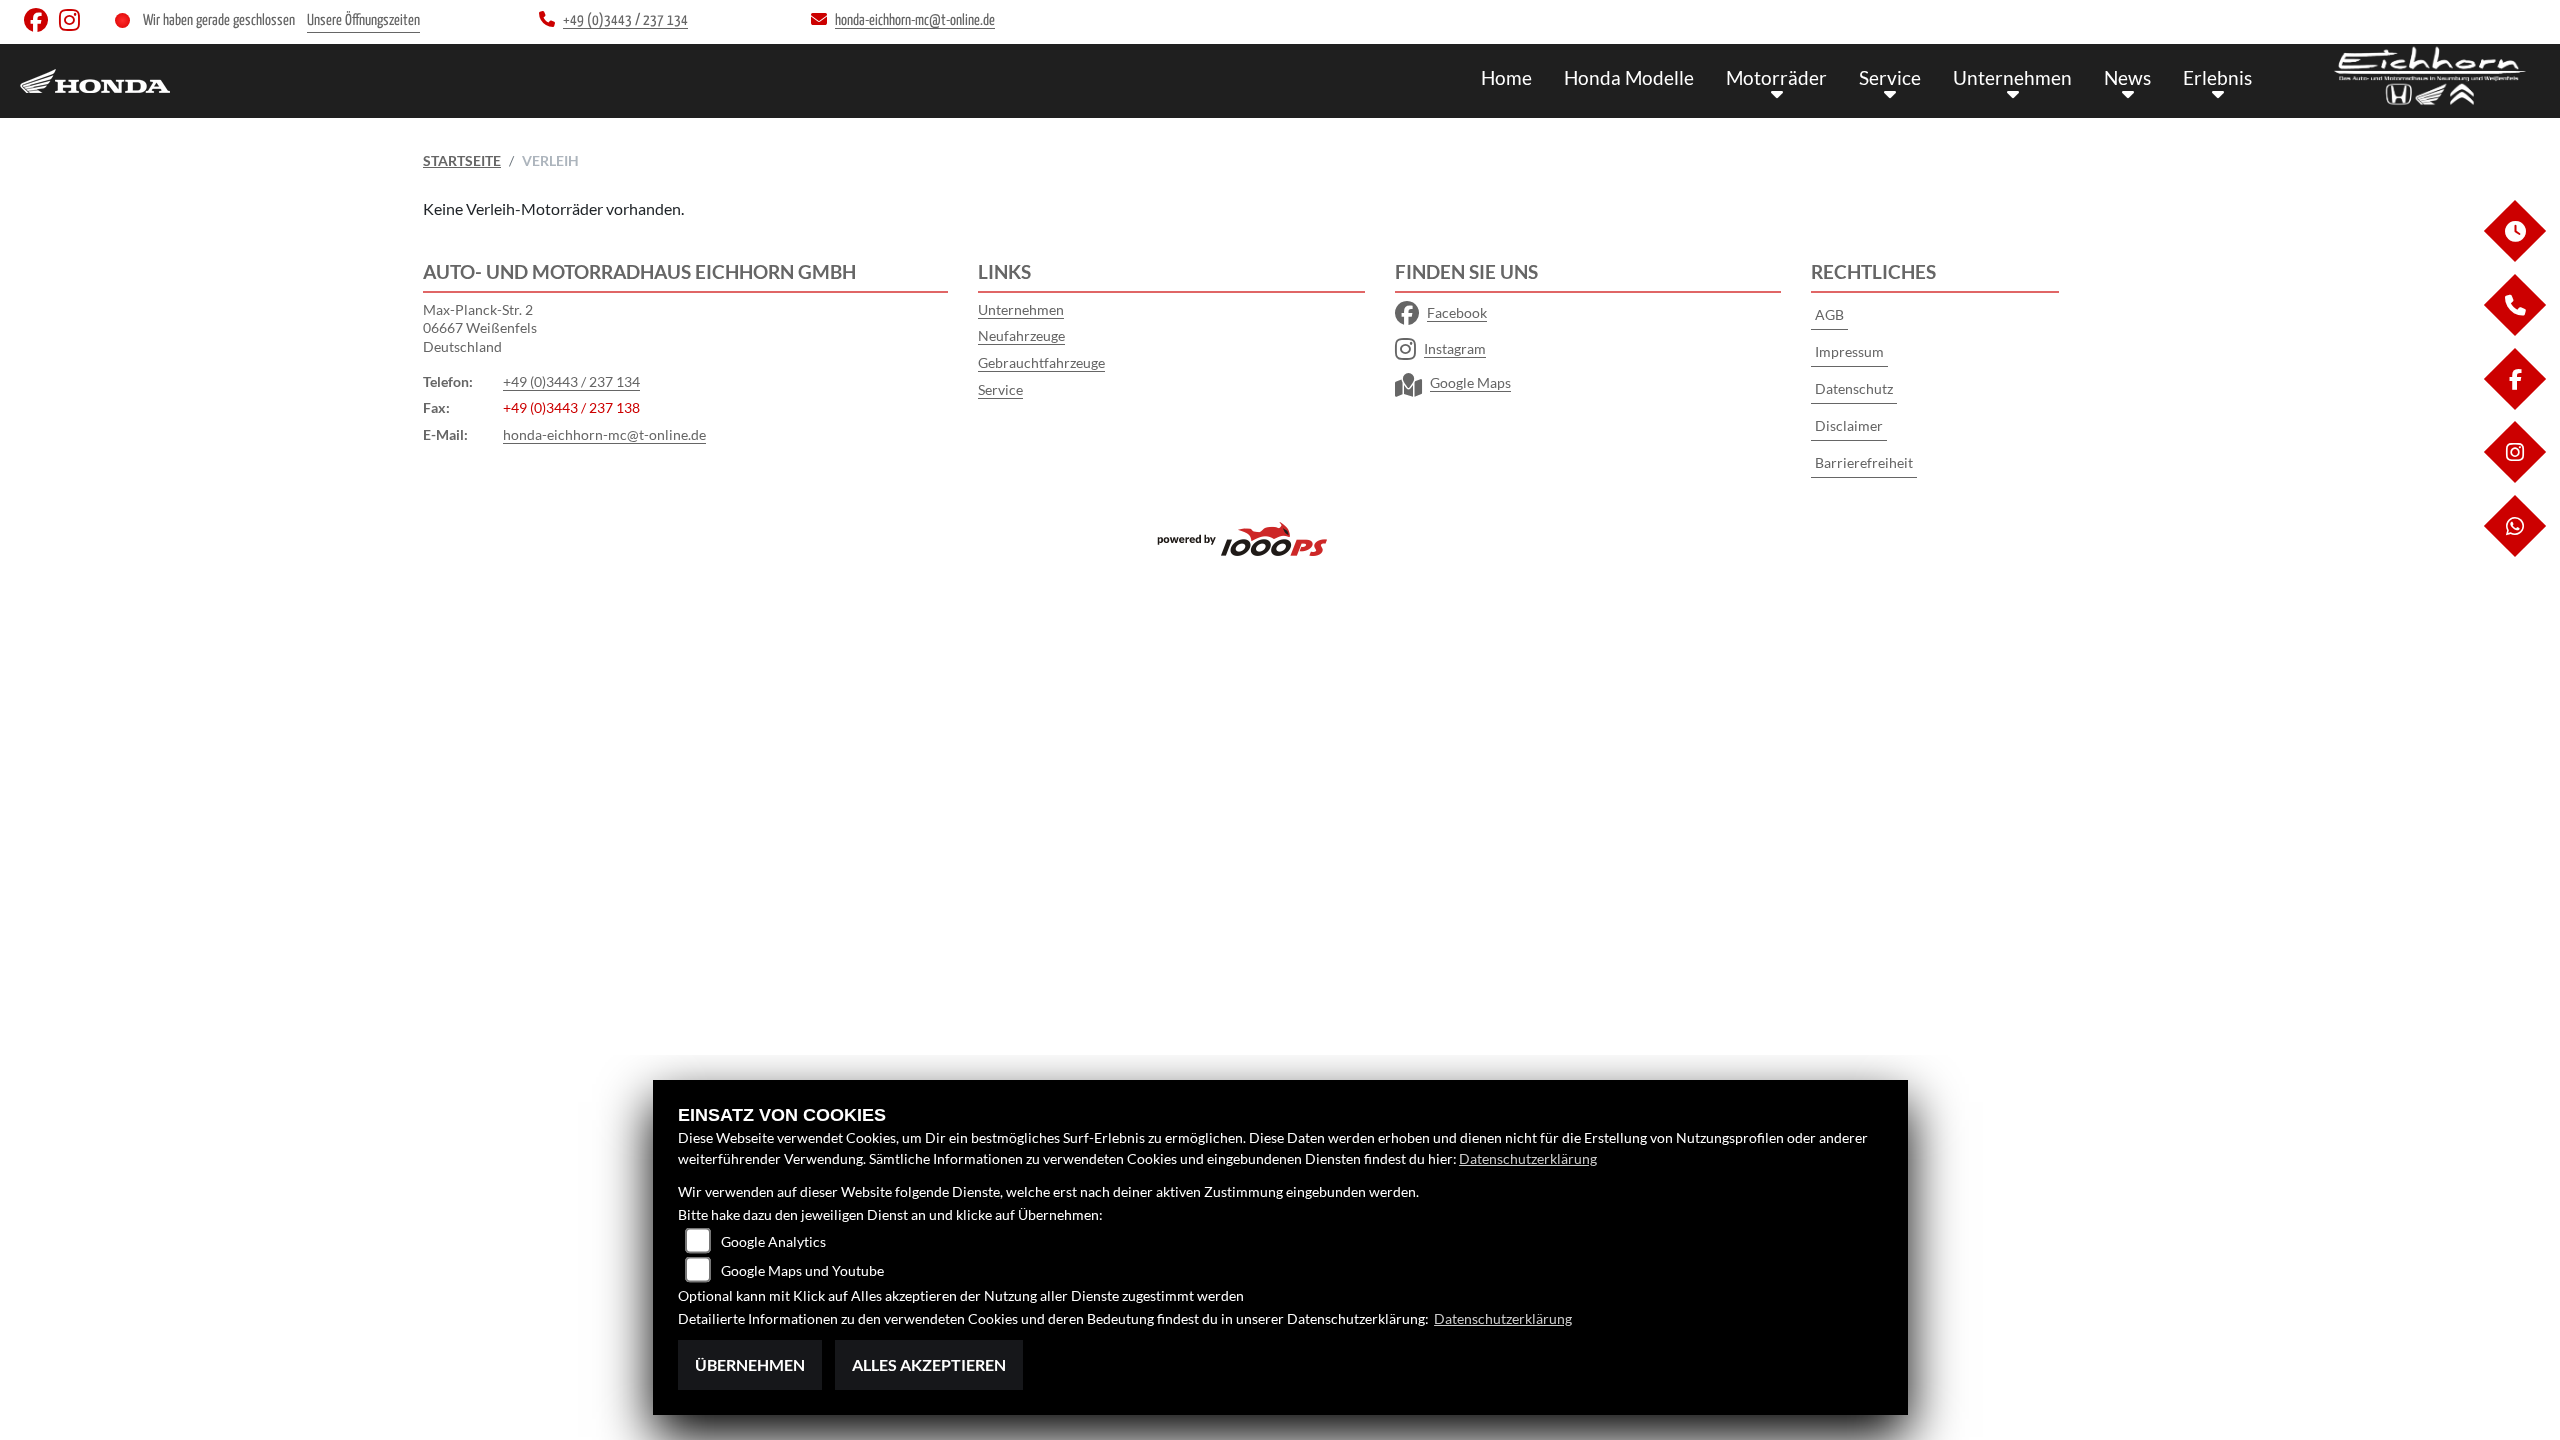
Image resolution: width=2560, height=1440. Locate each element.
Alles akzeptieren (929, 1364)
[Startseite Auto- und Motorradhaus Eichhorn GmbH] (2430, 76)
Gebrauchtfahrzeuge (1041, 362)
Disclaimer (1849, 425)
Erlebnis (2217, 77)
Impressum (1849, 351)
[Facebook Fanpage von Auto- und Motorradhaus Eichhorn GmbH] (41, 24)
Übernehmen (750, 1364)
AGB (1829, 314)
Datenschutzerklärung (1528, 1158)
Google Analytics (773, 1241)
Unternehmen (2012, 77)
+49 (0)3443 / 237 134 (571, 381)
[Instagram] (2514, 477)
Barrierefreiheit (1864, 462)
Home (1506, 77)
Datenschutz (1854, 388)
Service (1890, 77)
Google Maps (1470, 382)
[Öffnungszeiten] (2514, 256)
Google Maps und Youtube (802, 1270)
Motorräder (1776, 77)
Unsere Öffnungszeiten (363, 20)
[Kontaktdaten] (2514, 330)
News (2127, 77)
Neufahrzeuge (1021, 335)
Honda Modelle (1629, 77)
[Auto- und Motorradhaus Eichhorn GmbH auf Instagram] (73, 24)
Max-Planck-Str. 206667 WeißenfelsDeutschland (480, 328)
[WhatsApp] (2514, 551)
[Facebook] (2514, 404)
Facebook (1457, 312)
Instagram (1455, 348)
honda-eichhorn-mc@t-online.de (604, 434)
